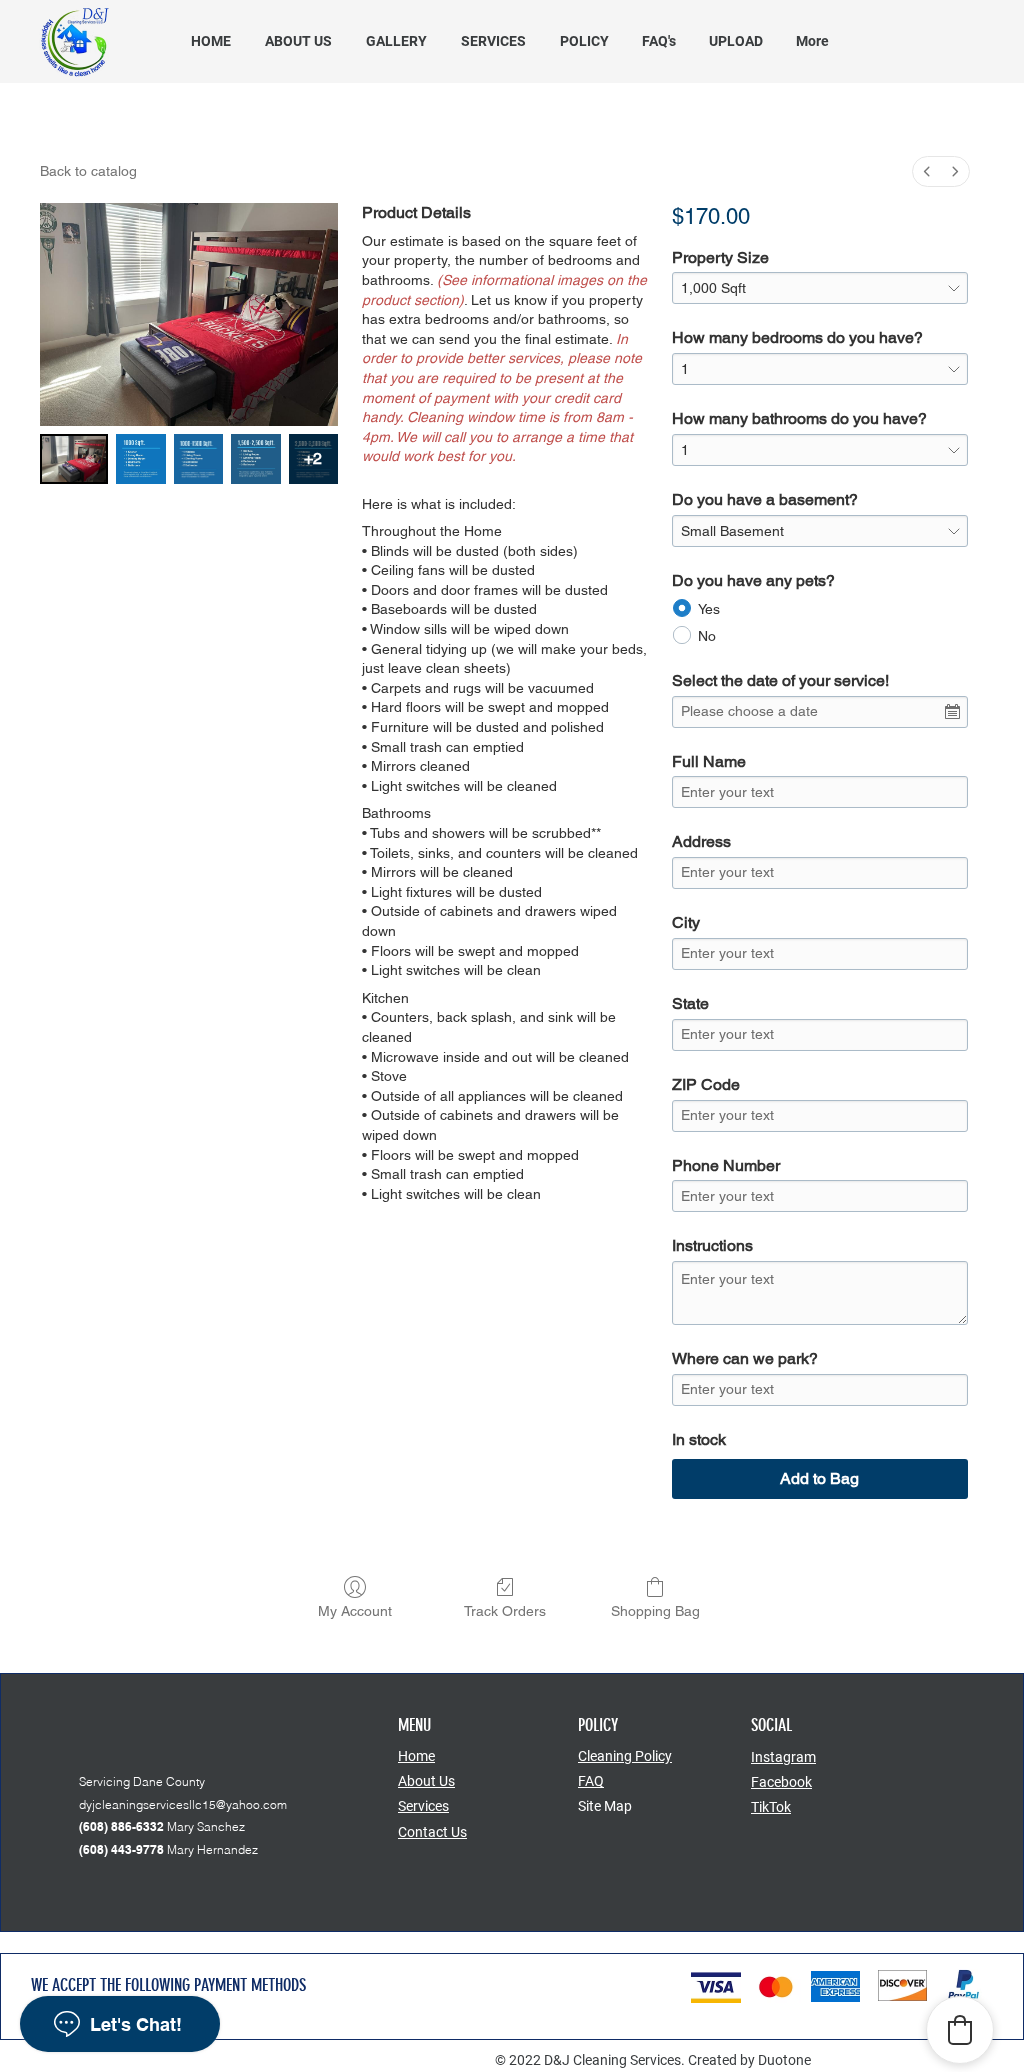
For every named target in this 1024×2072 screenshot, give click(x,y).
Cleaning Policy (625, 1756)
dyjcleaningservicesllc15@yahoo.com (183, 1804)
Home (416, 1756)
